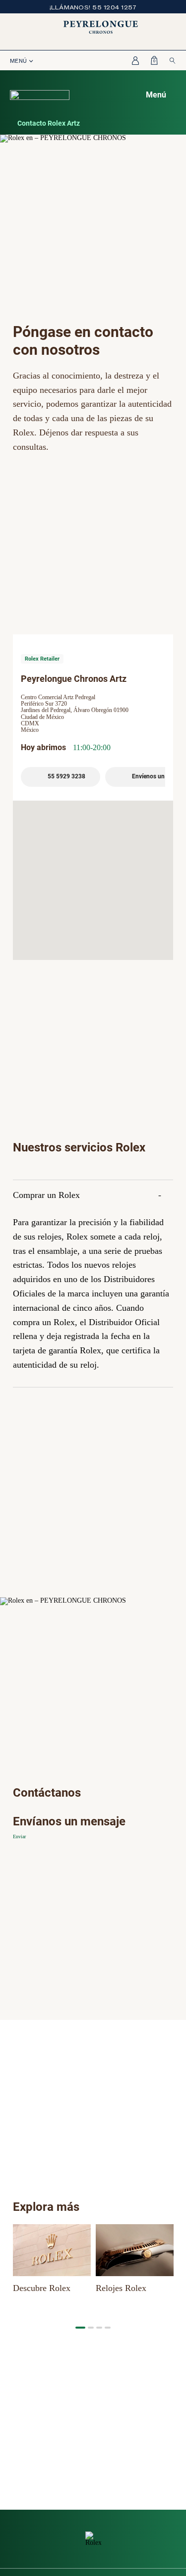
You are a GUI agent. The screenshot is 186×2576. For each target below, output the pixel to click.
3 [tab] (99, 2328)
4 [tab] (108, 2328)
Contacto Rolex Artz (49, 123)
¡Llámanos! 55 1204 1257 (93, 7)
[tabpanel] (52, 2260)
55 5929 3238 (66, 776)
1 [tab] (80, 2328)
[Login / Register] (133, 60)
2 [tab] (91, 2328)
